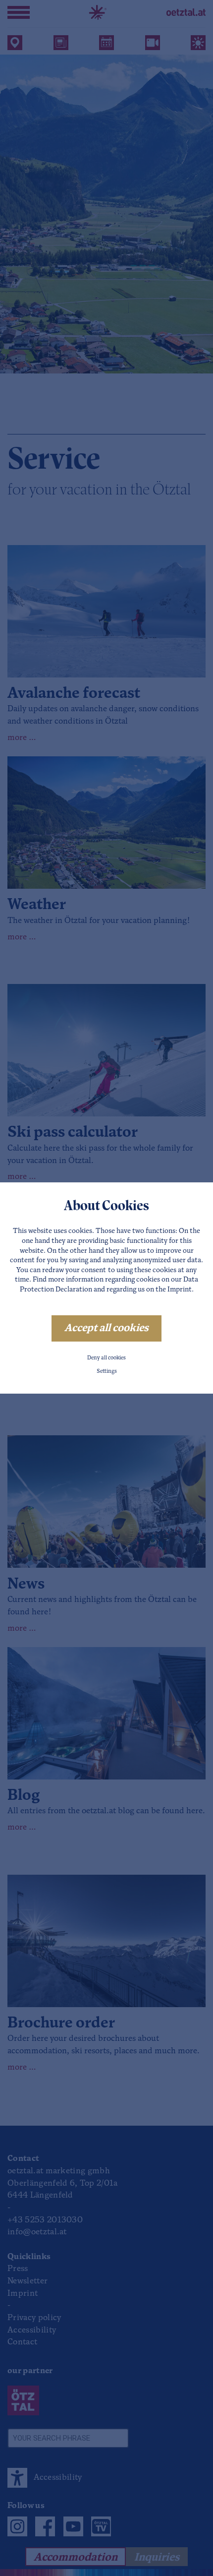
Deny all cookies (106, 1358)
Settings (107, 1372)
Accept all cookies (106, 1328)
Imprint (180, 1290)
